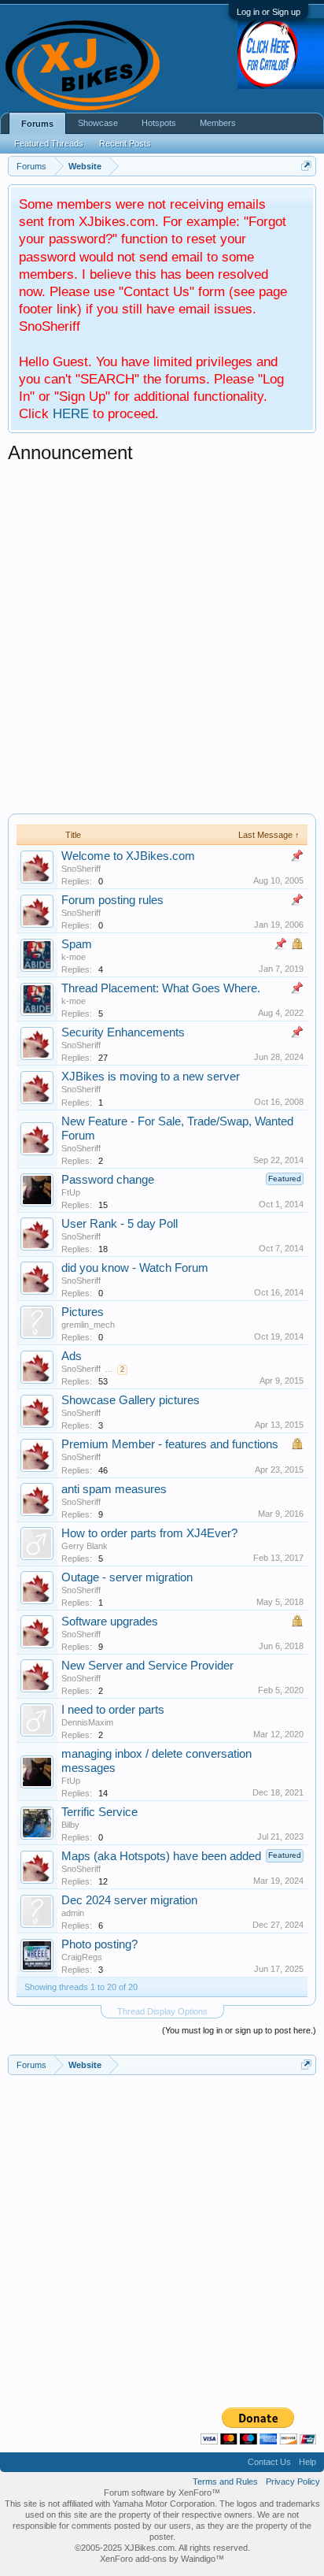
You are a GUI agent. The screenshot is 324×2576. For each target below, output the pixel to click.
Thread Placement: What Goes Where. (161, 988)
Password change (108, 1180)
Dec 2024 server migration (129, 1900)
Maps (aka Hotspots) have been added (161, 1856)
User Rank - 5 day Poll (120, 1224)
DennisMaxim (87, 1722)
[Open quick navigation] (306, 166)
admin (73, 1913)
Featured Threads (49, 143)
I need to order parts (113, 1710)
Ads (72, 1356)
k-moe (74, 957)
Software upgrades (110, 1622)
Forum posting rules (112, 900)
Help (307, 2462)
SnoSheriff (81, 869)
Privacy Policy (293, 2481)
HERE (71, 413)
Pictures (83, 1312)
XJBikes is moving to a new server (151, 1077)
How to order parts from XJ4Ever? (149, 1533)
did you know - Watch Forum (135, 1268)
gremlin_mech (88, 1325)
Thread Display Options (162, 2011)
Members (218, 123)
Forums (37, 124)
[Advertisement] (162, 636)
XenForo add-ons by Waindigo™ (162, 2559)
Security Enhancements (123, 1032)
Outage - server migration (127, 1577)
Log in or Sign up (269, 12)
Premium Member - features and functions (170, 1444)
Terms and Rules (225, 2481)
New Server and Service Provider (147, 1666)
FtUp (71, 1192)
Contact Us (269, 2462)
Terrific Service (99, 1812)
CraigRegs (82, 1957)
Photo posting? (99, 1944)
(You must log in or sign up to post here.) (239, 2030)
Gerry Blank (85, 1546)
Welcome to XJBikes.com (128, 856)
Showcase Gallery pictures (131, 1400)
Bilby (70, 1825)
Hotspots (159, 123)
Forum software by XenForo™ (162, 2493)
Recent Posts (125, 143)
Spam (77, 944)
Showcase (98, 123)
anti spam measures (114, 1489)
